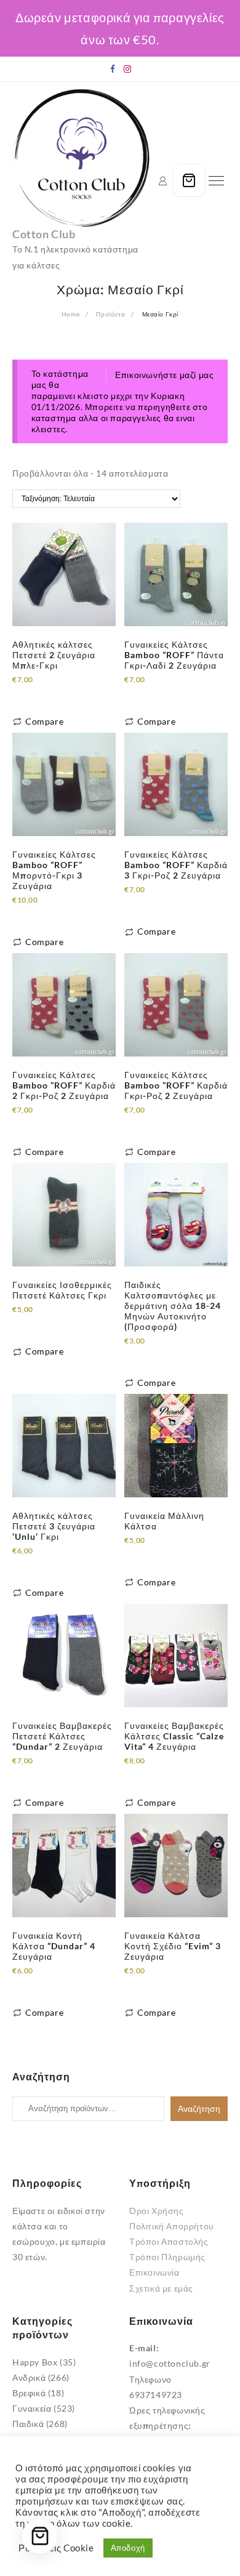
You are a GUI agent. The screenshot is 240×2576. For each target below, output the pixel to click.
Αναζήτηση (199, 2109)
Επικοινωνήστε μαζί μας (164, 375)
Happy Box (35, 2362)
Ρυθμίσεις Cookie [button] (56, 2548)
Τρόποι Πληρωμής (167, 2257)
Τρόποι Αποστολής (169, 2241)
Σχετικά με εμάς (161, 2288)
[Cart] (189, 180)
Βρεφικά (29, 2393)
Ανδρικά (29, 2377)
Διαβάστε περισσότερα (59, 694)
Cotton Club (44, 234)
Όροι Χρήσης (157, 2211)
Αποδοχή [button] (128, 2548)
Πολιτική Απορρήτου (172, 2226)
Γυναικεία (32, 2408)
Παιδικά (28, 2424)
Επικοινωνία (154, 2272)
